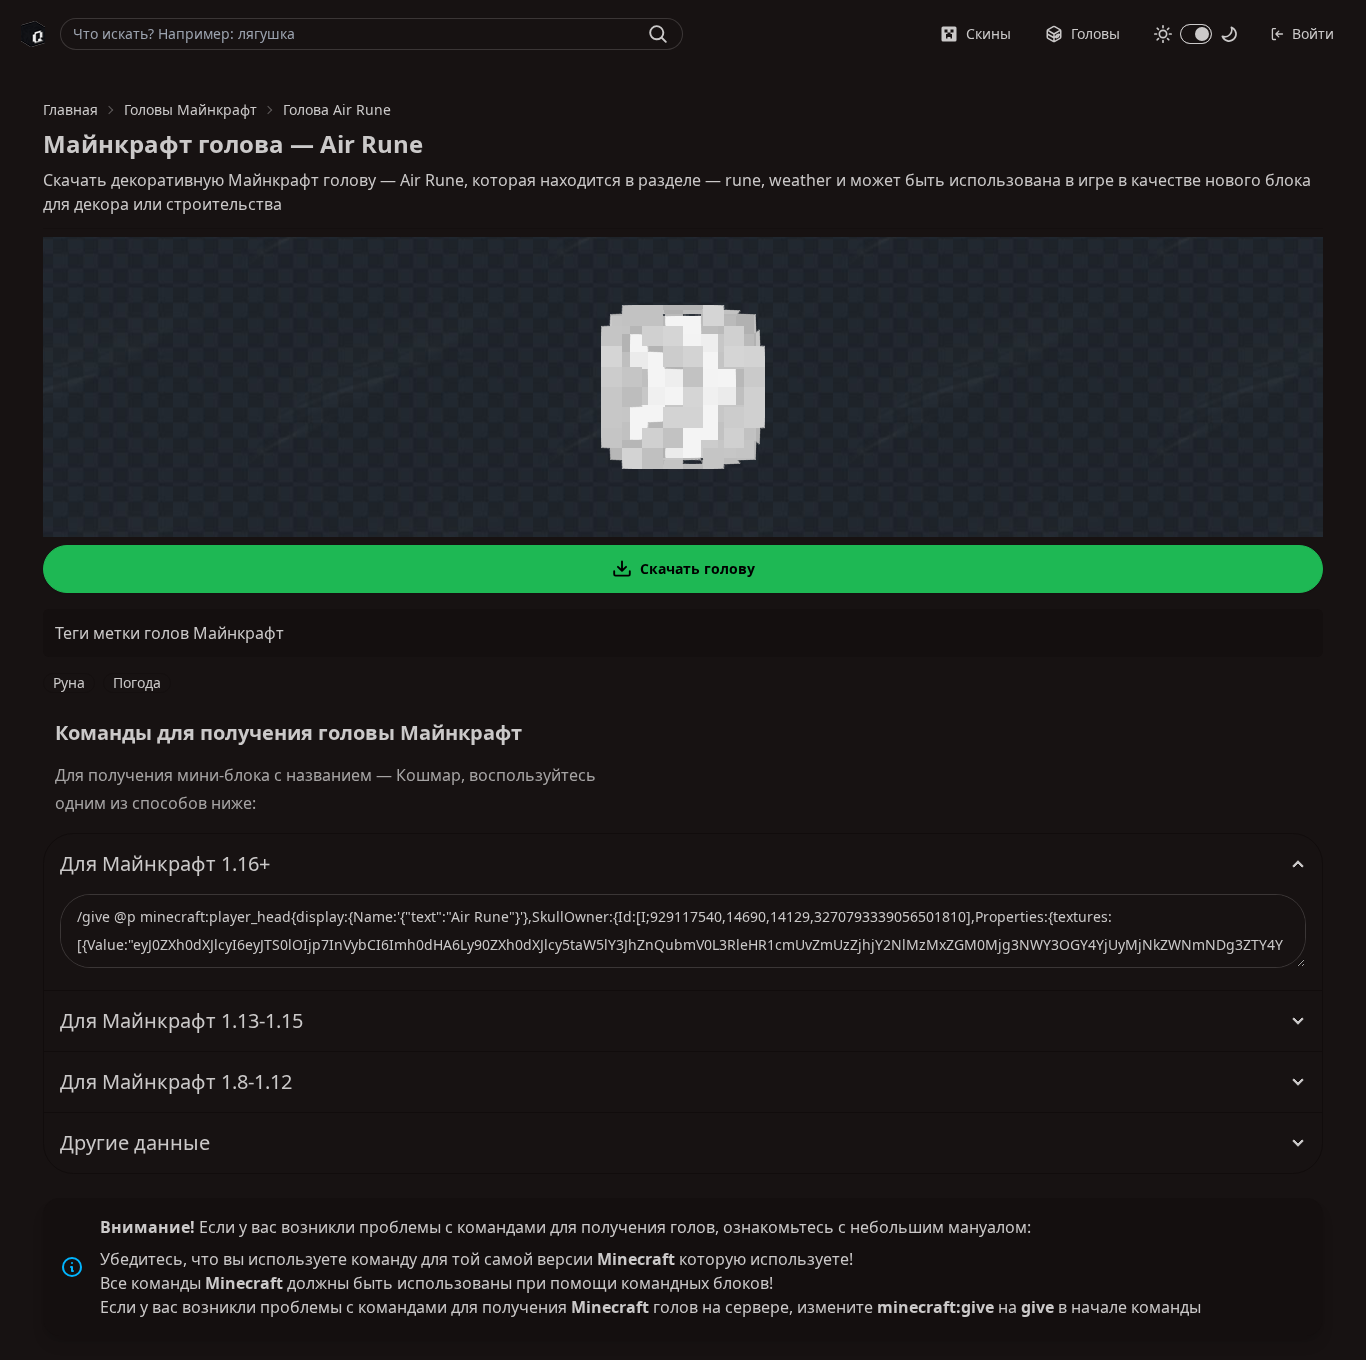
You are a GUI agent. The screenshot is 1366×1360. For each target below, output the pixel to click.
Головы (1095, 33)
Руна (69, 682)
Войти (1313, 33)
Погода (137, 682)
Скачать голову (697, 568)
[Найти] (658, 34)
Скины (988, 33)
